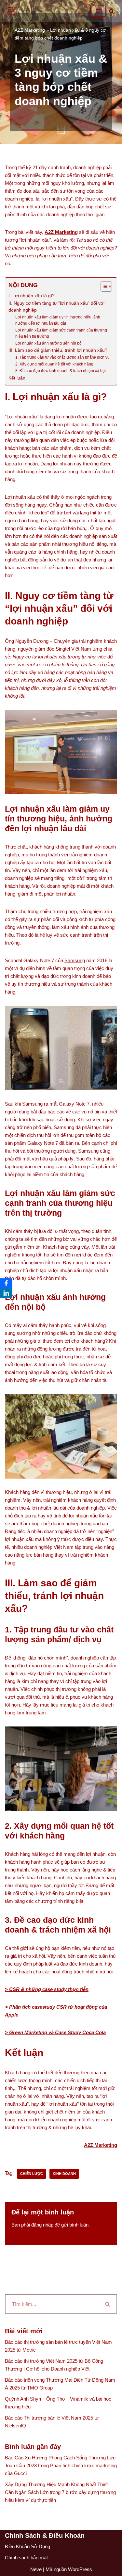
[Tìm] (111, 11)
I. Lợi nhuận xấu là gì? (32, 296)
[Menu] (98, 11)
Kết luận (17, 378)
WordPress (80, 2569)
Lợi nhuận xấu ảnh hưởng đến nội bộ (48, 343)
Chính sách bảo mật (26, 2558)
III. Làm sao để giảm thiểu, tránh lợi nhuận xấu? (58, 350)
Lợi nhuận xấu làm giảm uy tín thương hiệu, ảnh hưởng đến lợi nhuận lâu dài (58, 320)
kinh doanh (64, 2174)
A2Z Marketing (30, 30)
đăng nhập (42, 2225)
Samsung (75, 960)
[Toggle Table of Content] (103, 286)
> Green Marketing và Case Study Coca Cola (55, 2032)
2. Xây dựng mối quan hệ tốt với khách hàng (54, 364)
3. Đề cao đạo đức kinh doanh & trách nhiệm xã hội (61, 371)
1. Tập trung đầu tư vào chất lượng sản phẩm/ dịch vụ (62, 357)
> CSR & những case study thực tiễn (47, 1989)
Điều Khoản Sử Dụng (27, 2546)
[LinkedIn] (6, 1293)
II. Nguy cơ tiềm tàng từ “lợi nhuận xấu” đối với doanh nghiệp (56, 307)
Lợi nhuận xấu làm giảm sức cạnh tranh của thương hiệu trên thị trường (61, 333)
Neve (36, 2569)
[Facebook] (6, 1283)
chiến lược (32, 2174)
